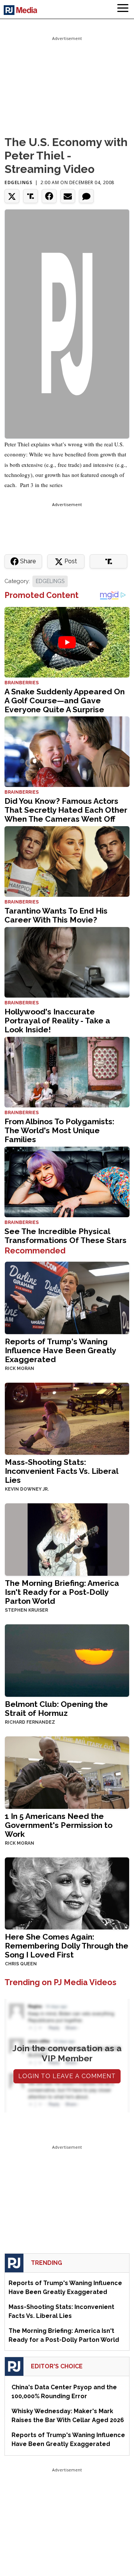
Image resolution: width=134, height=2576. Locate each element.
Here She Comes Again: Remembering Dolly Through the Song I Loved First (67, 1946)
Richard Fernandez (30, 1722)
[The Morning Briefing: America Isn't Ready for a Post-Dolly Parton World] (67, 1539)
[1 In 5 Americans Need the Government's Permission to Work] (67, 1772)
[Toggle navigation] (123, 9)
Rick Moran (20, 1368)
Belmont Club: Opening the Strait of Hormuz (56, 1709)
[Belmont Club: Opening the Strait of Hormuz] (67, 1660)
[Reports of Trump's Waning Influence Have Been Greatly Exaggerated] (67, 1297)
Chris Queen (21, 1964)
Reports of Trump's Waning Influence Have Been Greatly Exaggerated (60, 1350)
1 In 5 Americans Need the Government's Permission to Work (59, 1825)
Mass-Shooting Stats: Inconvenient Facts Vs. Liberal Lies (61, 1471)
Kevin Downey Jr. (27, 1489)
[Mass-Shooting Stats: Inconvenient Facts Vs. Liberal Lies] (67, 1418)
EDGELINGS (50, 581)
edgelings (18, 182)
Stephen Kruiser (26, 1610)
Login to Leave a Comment (67, 2076)
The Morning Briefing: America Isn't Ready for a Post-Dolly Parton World (62, 1592)
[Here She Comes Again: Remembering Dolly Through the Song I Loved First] (67, 1893)
